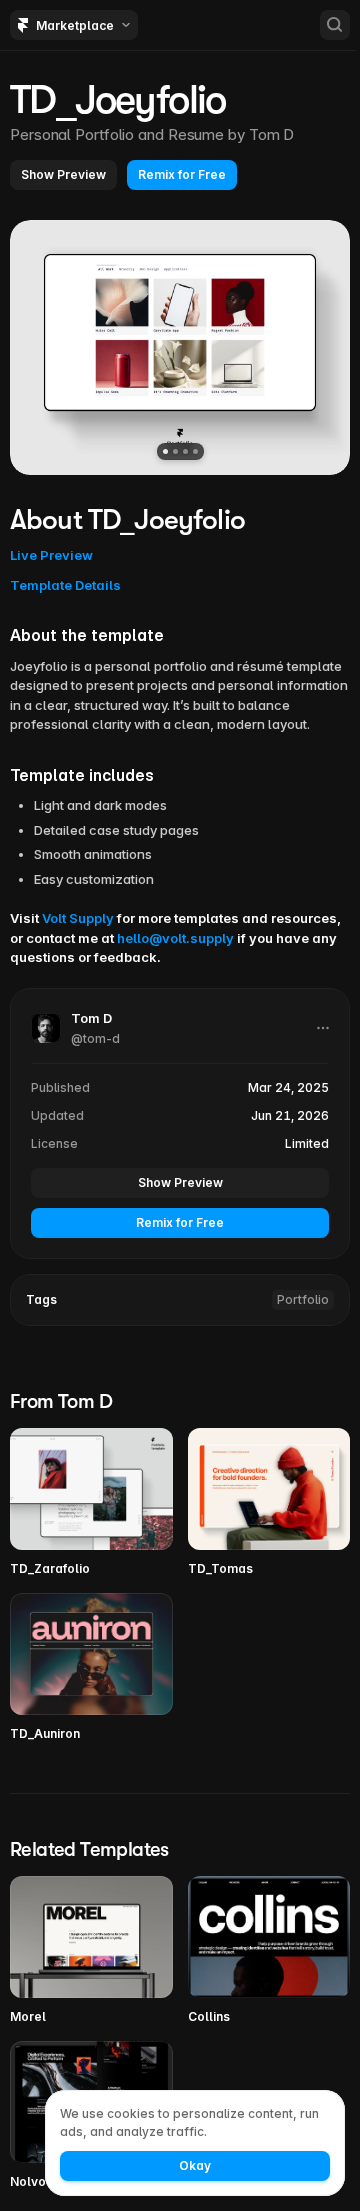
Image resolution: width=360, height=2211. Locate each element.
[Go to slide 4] (195, 451)
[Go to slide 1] (165, 451)
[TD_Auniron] (91, 1668)
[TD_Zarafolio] (91, 1503)
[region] (180, 347)
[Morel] (91, 1951)
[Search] (335, 25)
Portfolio (303, 1299)
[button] (63, 175)
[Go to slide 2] (175, 451)
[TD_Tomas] (269, 1503)
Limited (307, 1143)
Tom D (272, 134)
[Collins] (269, 1951)
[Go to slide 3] (185, 451)
